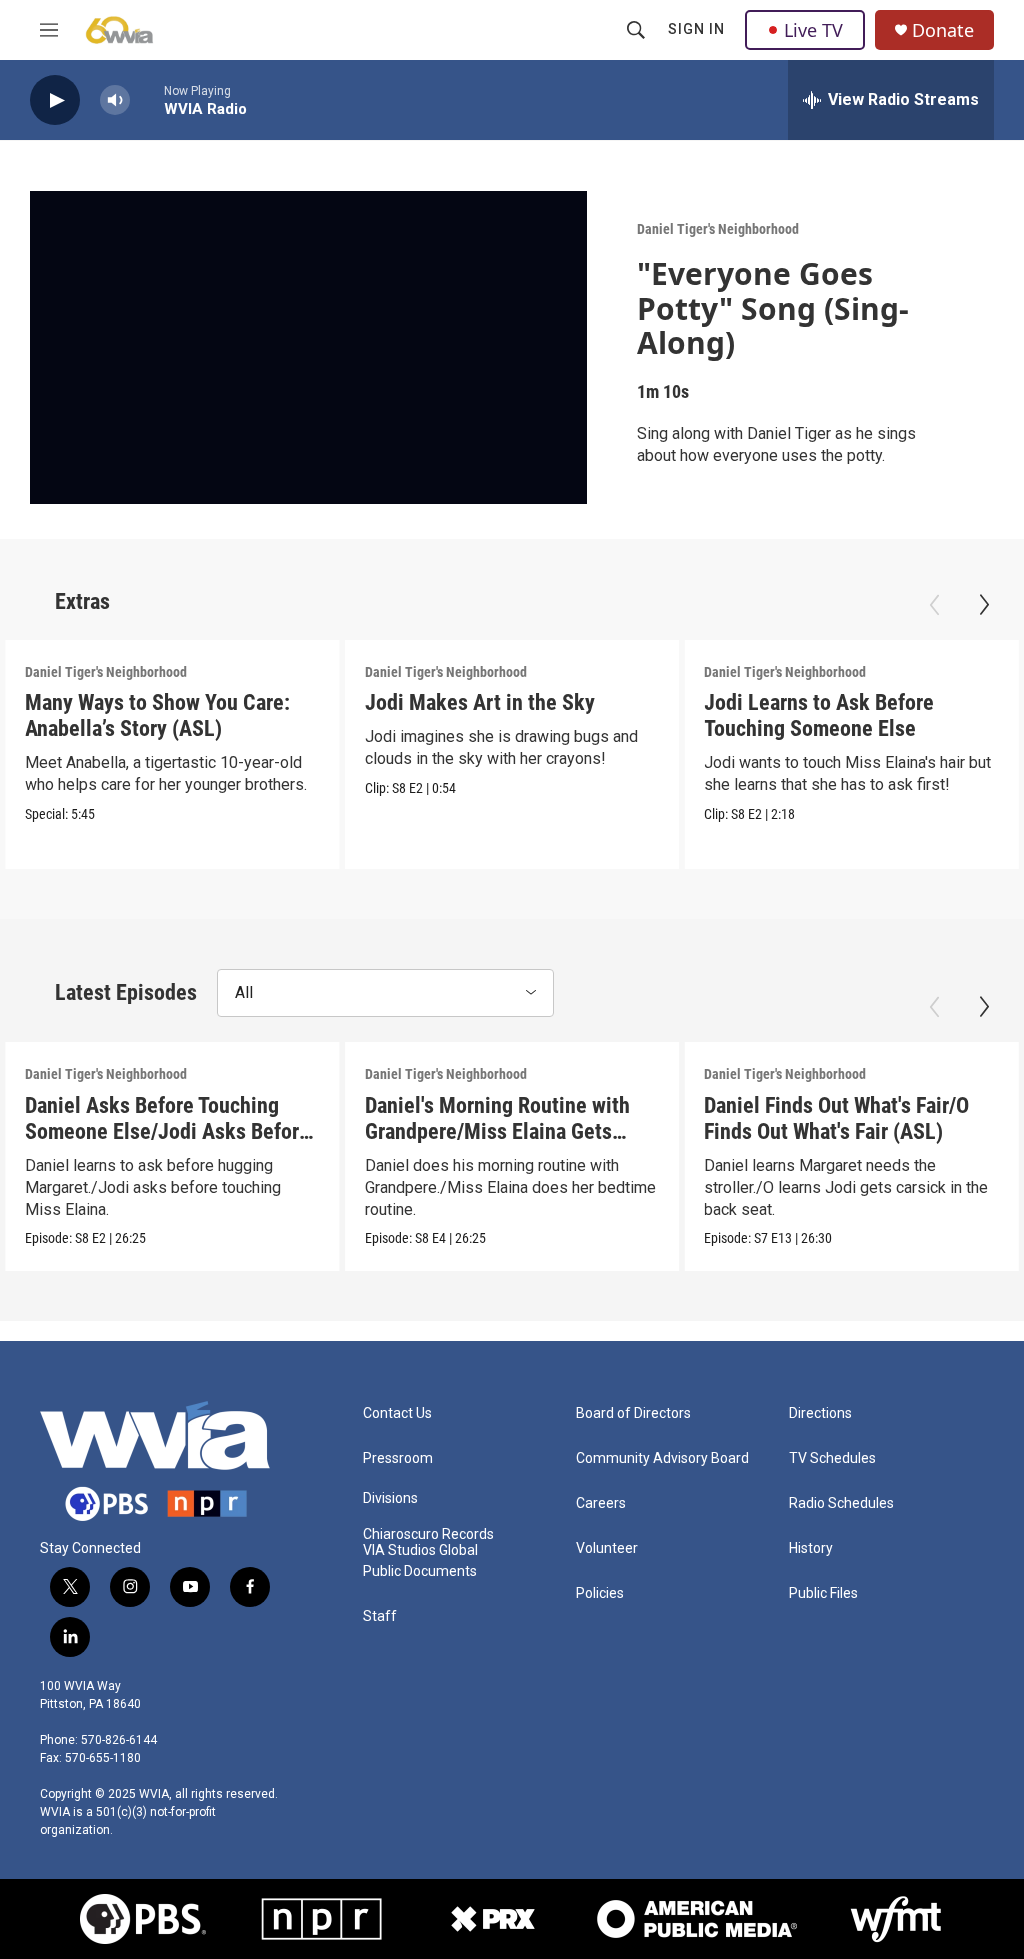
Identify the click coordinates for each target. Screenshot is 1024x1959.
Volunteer (607, 1548)
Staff (380, 1616)
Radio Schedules (841, 1503)
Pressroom (398, 1458)
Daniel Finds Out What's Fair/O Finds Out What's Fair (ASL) (836, 1118)
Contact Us (397, 1413)
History (811, 1548)
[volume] (115, 100)
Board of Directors (633, 1413)
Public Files (823, 1593)
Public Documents (420, 1571)
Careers (601, 1503)
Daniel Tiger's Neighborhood (718, 229)
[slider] (147, 99)
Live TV (813, 30)
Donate (943, 30)
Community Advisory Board (662, 1458)
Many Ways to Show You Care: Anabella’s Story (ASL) (157, 715)
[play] (55, 100)
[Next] (984, 605)
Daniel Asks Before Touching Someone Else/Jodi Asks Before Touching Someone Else (167, 1131)
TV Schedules (832, 1458)
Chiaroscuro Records (428, 1534)
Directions (820, 1413)
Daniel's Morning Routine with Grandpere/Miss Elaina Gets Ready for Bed (497, 1131)
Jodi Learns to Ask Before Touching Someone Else (819, 715)
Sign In (696, 29)
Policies (600, 1593)
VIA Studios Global (420, 1550)
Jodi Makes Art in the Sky (480, 702)
